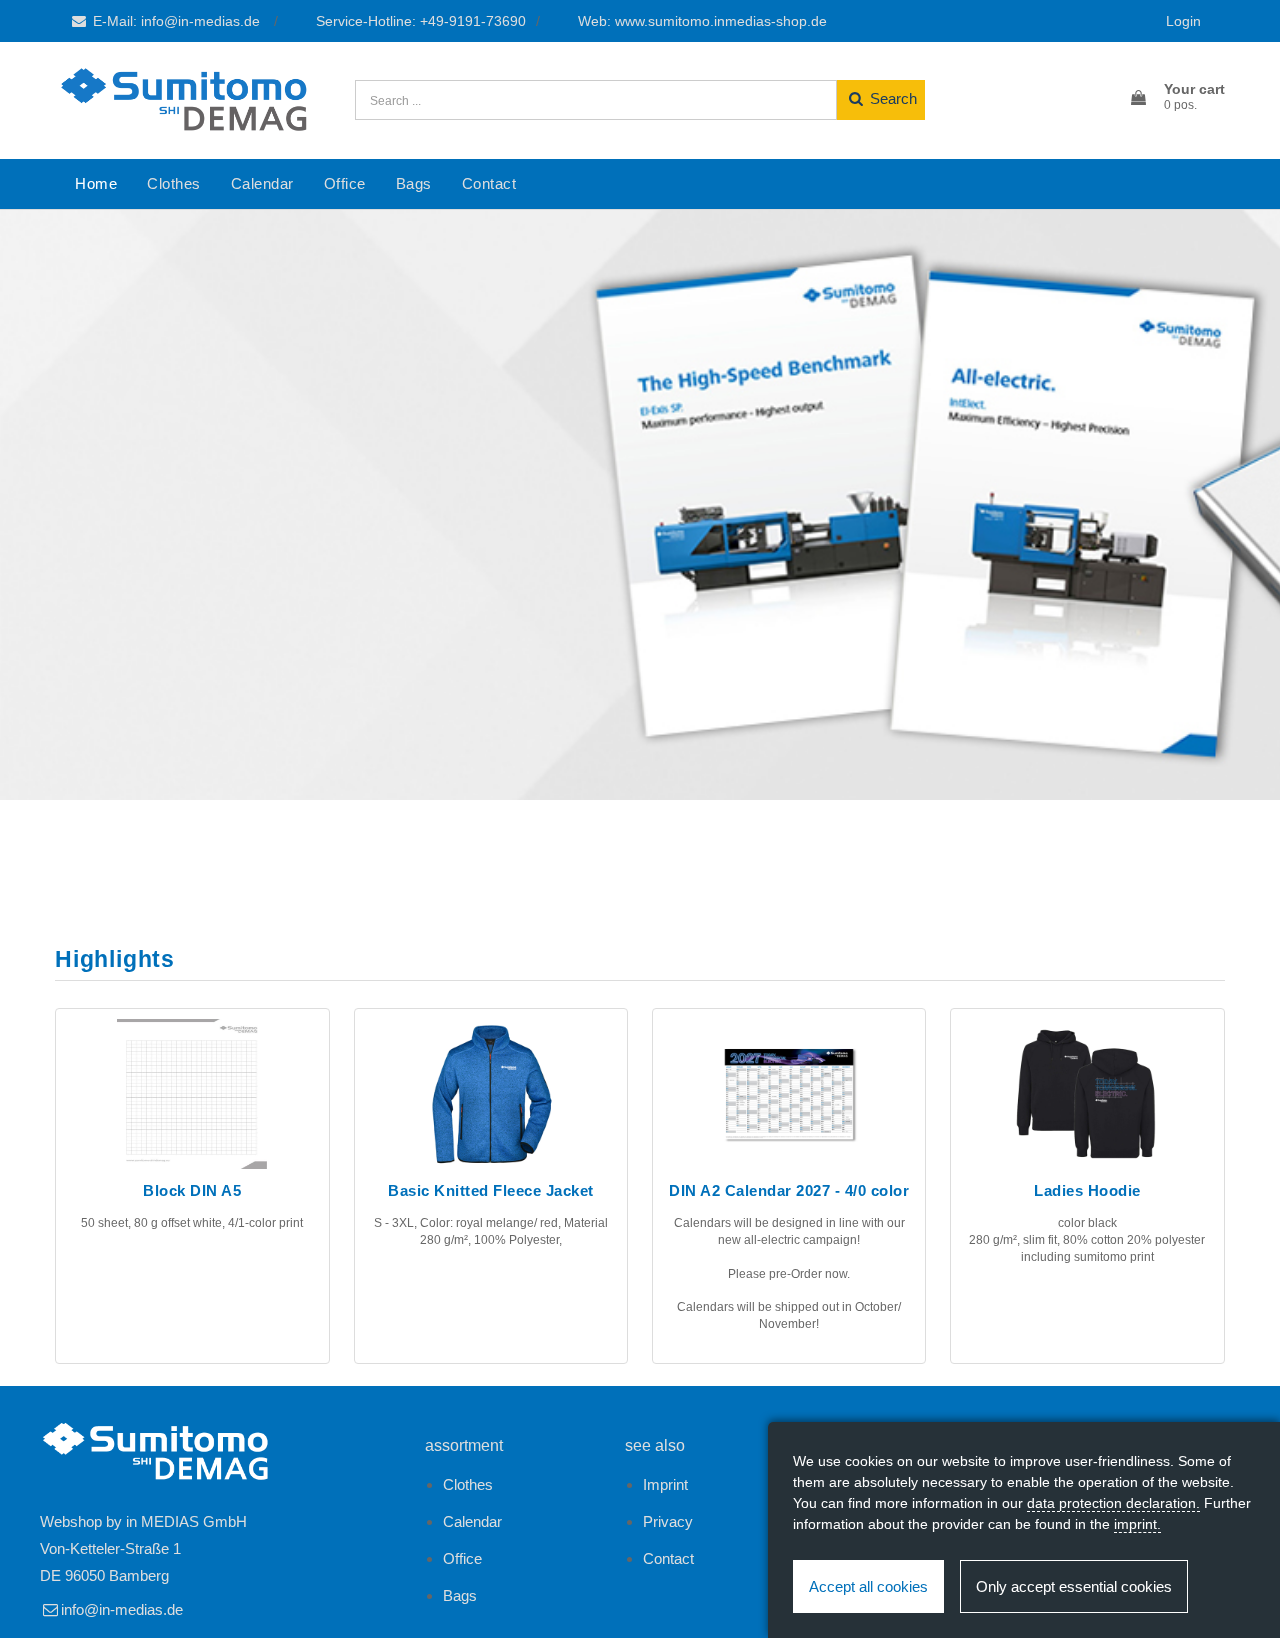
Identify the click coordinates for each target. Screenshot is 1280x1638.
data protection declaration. (1113, 1503)
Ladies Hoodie (1087, 1190)
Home (96, 183)
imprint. (1137, 1524)
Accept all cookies (868, 1586)
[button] (1176, 98)
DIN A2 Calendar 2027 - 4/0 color (789, 1190)
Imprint (665, 1484)
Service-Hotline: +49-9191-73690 (421, 21)
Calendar (262, 183)
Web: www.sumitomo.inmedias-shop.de (702, 21)
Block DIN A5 (192, 1190)
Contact (489, 183)
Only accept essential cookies (1074, 1586)
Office (345, 183)
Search (891, 98)
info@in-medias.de (122, 1609)
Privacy (668, 1521)
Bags (414, 183)
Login (1183, 21)
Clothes (174, 183)
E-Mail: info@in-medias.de (176, 21)
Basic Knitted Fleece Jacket (491, 1190)
